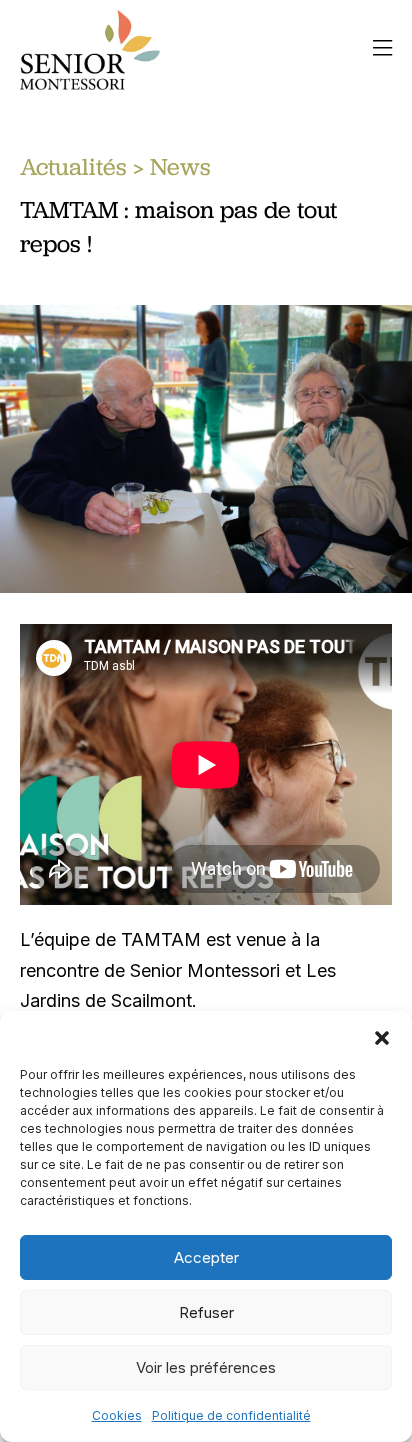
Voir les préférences (206, 1367)
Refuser (206, 1312)
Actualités (73, 166)
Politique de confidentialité (231, 1415)
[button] (382, 1036)
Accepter (206, 1257)
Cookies (117, 1415)
